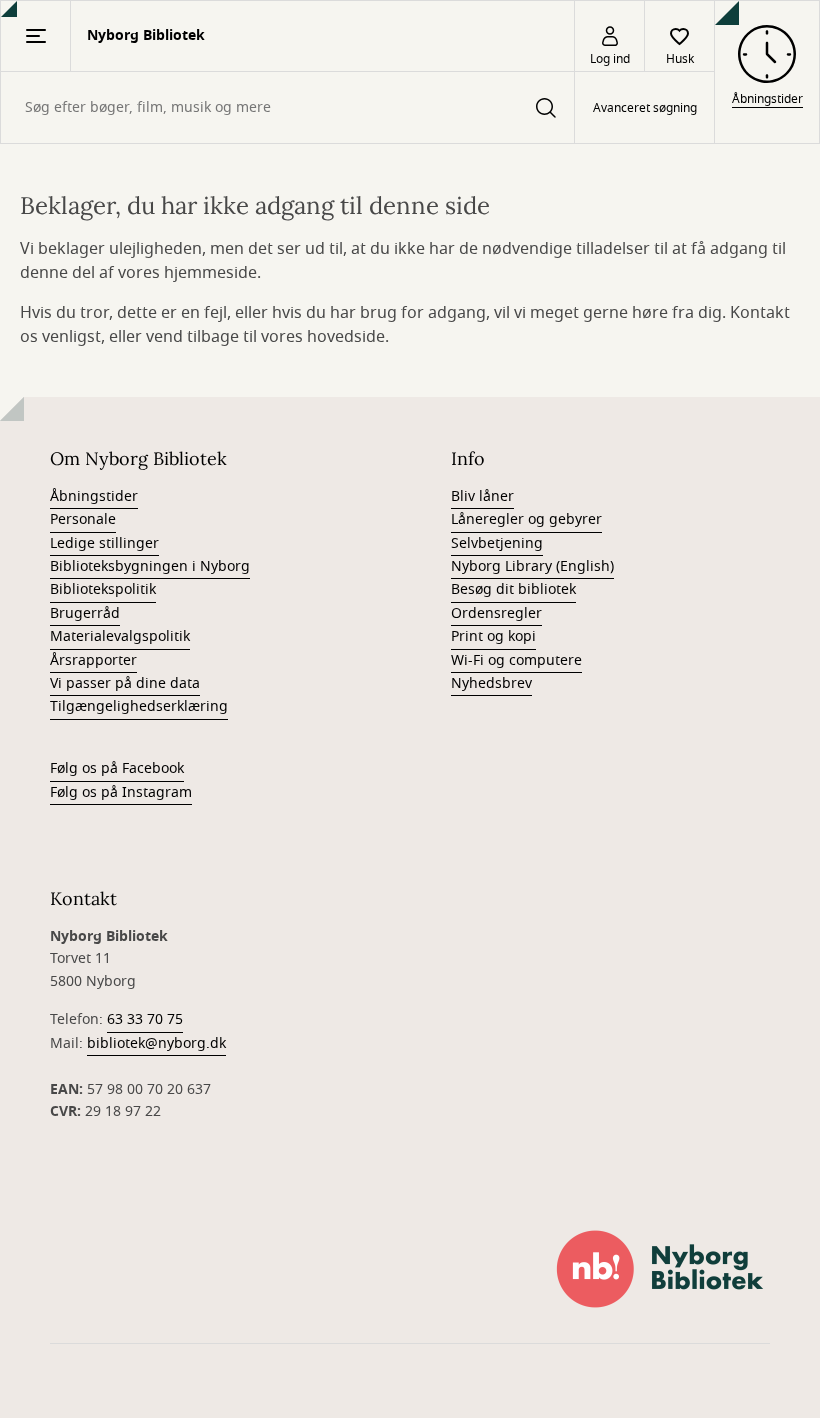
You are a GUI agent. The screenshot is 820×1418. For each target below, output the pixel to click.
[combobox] (287, 107)
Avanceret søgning (645, 108)
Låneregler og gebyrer (526, 519)
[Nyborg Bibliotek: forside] (660, 1269)
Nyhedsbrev (491, 683)
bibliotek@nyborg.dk (156, 1043)
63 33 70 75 (145, 1019)
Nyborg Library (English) (532, 566)
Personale (83, 519)
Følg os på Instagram (121, 792)
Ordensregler (496, 613)
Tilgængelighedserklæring (139, 706)
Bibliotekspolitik (103, 589)
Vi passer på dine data (125, 683)
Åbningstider (94, 496)
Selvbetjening (497, 543)
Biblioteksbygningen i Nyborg (150, 566)
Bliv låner (482, 496)
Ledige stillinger (104, 543)
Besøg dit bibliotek (513, 589)
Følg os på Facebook (117, 768)
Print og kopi (493, 636)
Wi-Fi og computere (516, 660)
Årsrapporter (93, 660)
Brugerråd (85, 613)
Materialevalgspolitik (120, 636)
